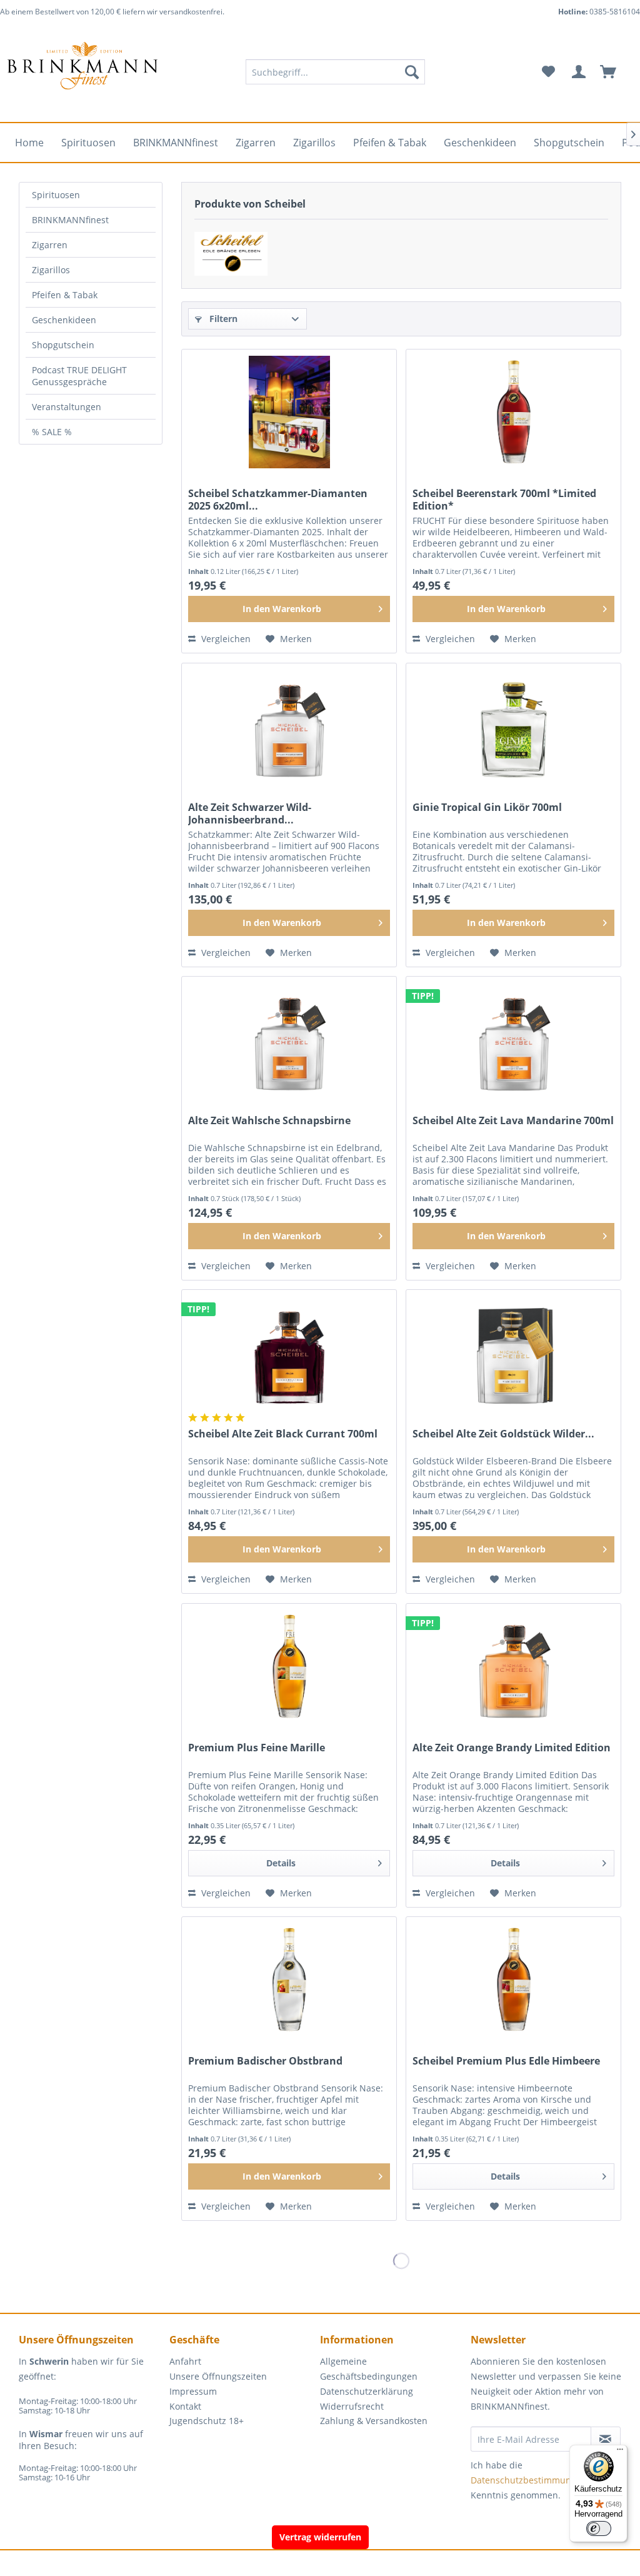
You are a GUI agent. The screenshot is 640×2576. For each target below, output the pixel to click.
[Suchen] (412, 72)
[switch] (599, 2528)
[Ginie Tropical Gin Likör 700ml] (513, 726)
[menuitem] (335, 72)
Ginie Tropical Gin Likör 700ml (487, 808)
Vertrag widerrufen (320, 2537)
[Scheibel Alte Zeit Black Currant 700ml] (289, 1352)
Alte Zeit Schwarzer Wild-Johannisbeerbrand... (250, 813)
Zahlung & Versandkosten (374, 2421)
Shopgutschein (63, 345)
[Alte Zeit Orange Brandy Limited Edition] (513, 1666)
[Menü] (620, 2452)
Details (281, 1863)
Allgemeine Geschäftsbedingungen (369, 2369)
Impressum (193, 2391)
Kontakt (185, 2406)
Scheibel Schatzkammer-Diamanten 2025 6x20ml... (278, 500)
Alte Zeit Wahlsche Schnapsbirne (269, 1121)
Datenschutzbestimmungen (529, 2480)
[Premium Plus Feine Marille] (289, 1666)
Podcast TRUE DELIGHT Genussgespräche (79, 376)
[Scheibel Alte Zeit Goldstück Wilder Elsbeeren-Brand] (513, 1352)
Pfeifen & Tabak (65, 295)
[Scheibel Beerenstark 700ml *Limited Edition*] (513, 412)
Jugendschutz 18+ (207, 2421)
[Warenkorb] (614, 72)
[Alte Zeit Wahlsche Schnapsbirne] (289, 1039)
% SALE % (52, 432)
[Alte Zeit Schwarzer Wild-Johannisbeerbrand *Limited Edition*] (289, 726)
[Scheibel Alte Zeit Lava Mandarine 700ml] (513, 1039)
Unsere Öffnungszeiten (218, 2376)
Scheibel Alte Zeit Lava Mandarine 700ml (513, 1121)
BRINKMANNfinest (70, 220)
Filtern (222, 319)
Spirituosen (56, 195)
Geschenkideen (64, 320)
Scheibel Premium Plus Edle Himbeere (506, 2061)
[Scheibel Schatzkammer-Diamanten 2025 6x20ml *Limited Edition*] (289, 412)
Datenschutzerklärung (367, 2391)
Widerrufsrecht (352, 2406)
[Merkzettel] (548, 72)
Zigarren (50, 245)
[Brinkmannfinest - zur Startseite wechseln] (82, 72)
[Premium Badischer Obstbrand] (289, 1980)
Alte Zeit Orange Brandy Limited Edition (512, 1748)
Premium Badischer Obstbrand (265, 2061)
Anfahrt (185, 2361)
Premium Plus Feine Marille (257, 1748)
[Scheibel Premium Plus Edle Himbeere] (513, 1980)
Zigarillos (51, 270)
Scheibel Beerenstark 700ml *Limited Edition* (504, 500)
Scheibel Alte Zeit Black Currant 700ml (283, 1434)
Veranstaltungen (67, 407)
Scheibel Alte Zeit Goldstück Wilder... (503, 1434)
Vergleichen (225, 639)
